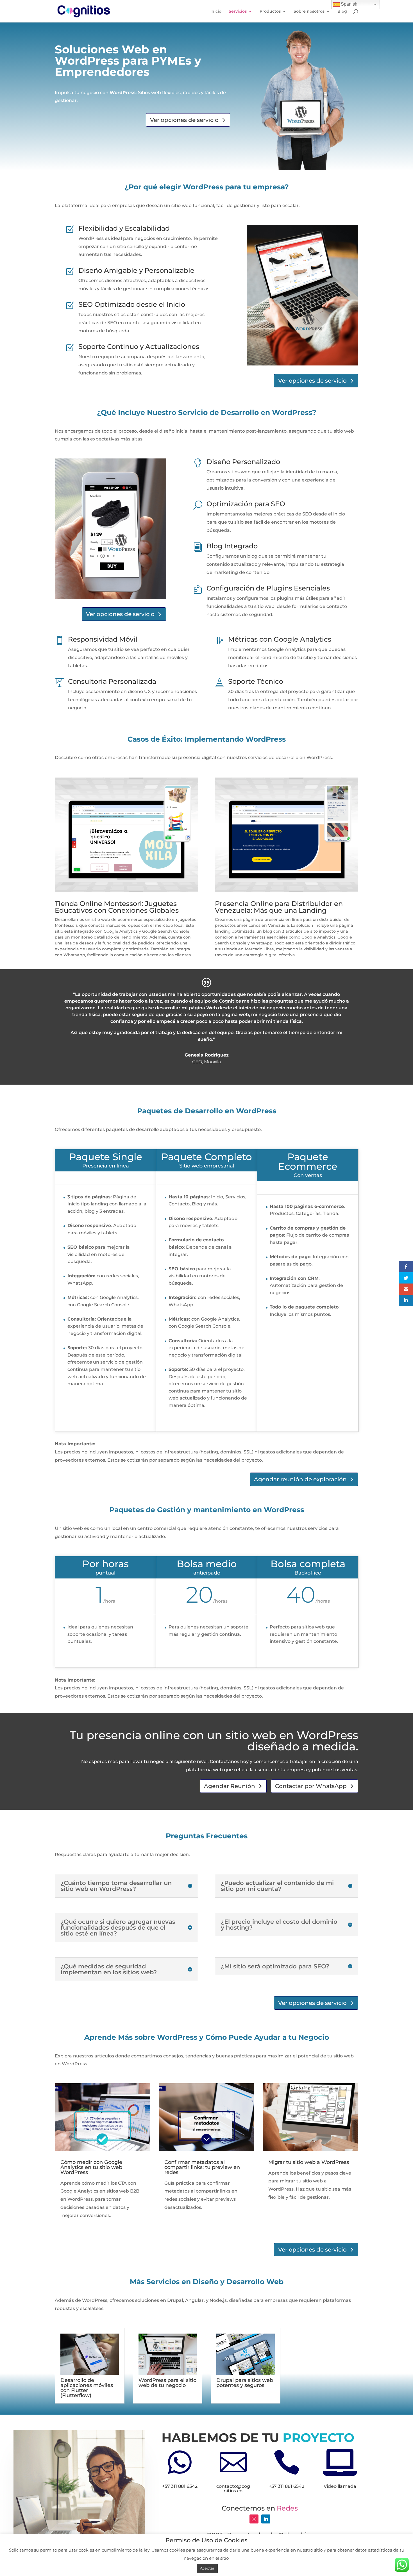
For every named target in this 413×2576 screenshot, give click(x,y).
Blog (342, 12)
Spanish (349, 4)
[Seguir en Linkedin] (266, 2519)
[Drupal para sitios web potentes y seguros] (246, 2354)
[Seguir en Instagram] (254, 2519)
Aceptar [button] (207, 2568)
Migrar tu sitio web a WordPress (309, 2162)
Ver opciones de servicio (184, 120)
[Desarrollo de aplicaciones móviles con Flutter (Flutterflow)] (90, 2354)
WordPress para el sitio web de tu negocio (167, 2383)
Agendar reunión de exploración (300, 1479)
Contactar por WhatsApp (311, 1786)
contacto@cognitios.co (233, 2488)
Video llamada (340, 2486)
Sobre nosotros (309, 12)
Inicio (216, 12)
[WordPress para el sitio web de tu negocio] (168, 2354)
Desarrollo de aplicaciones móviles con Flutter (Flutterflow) (87, 2388)
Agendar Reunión (230, 1786)
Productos (270, 12)
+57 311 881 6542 (180, 2486)
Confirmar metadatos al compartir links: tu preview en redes (202, 2167)
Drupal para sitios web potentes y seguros (245, 2383)
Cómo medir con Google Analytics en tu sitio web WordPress (91, 2167)
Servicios (238, 12)
